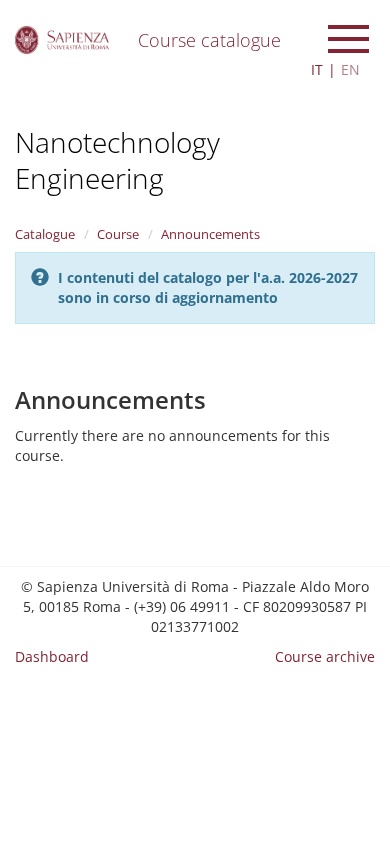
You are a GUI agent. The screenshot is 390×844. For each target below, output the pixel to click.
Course (118, 234)
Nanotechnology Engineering (117, 160)
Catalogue (45, 234)
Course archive (325, 656)
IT (317, 69)
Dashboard (52, 656)
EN (350, 69)
